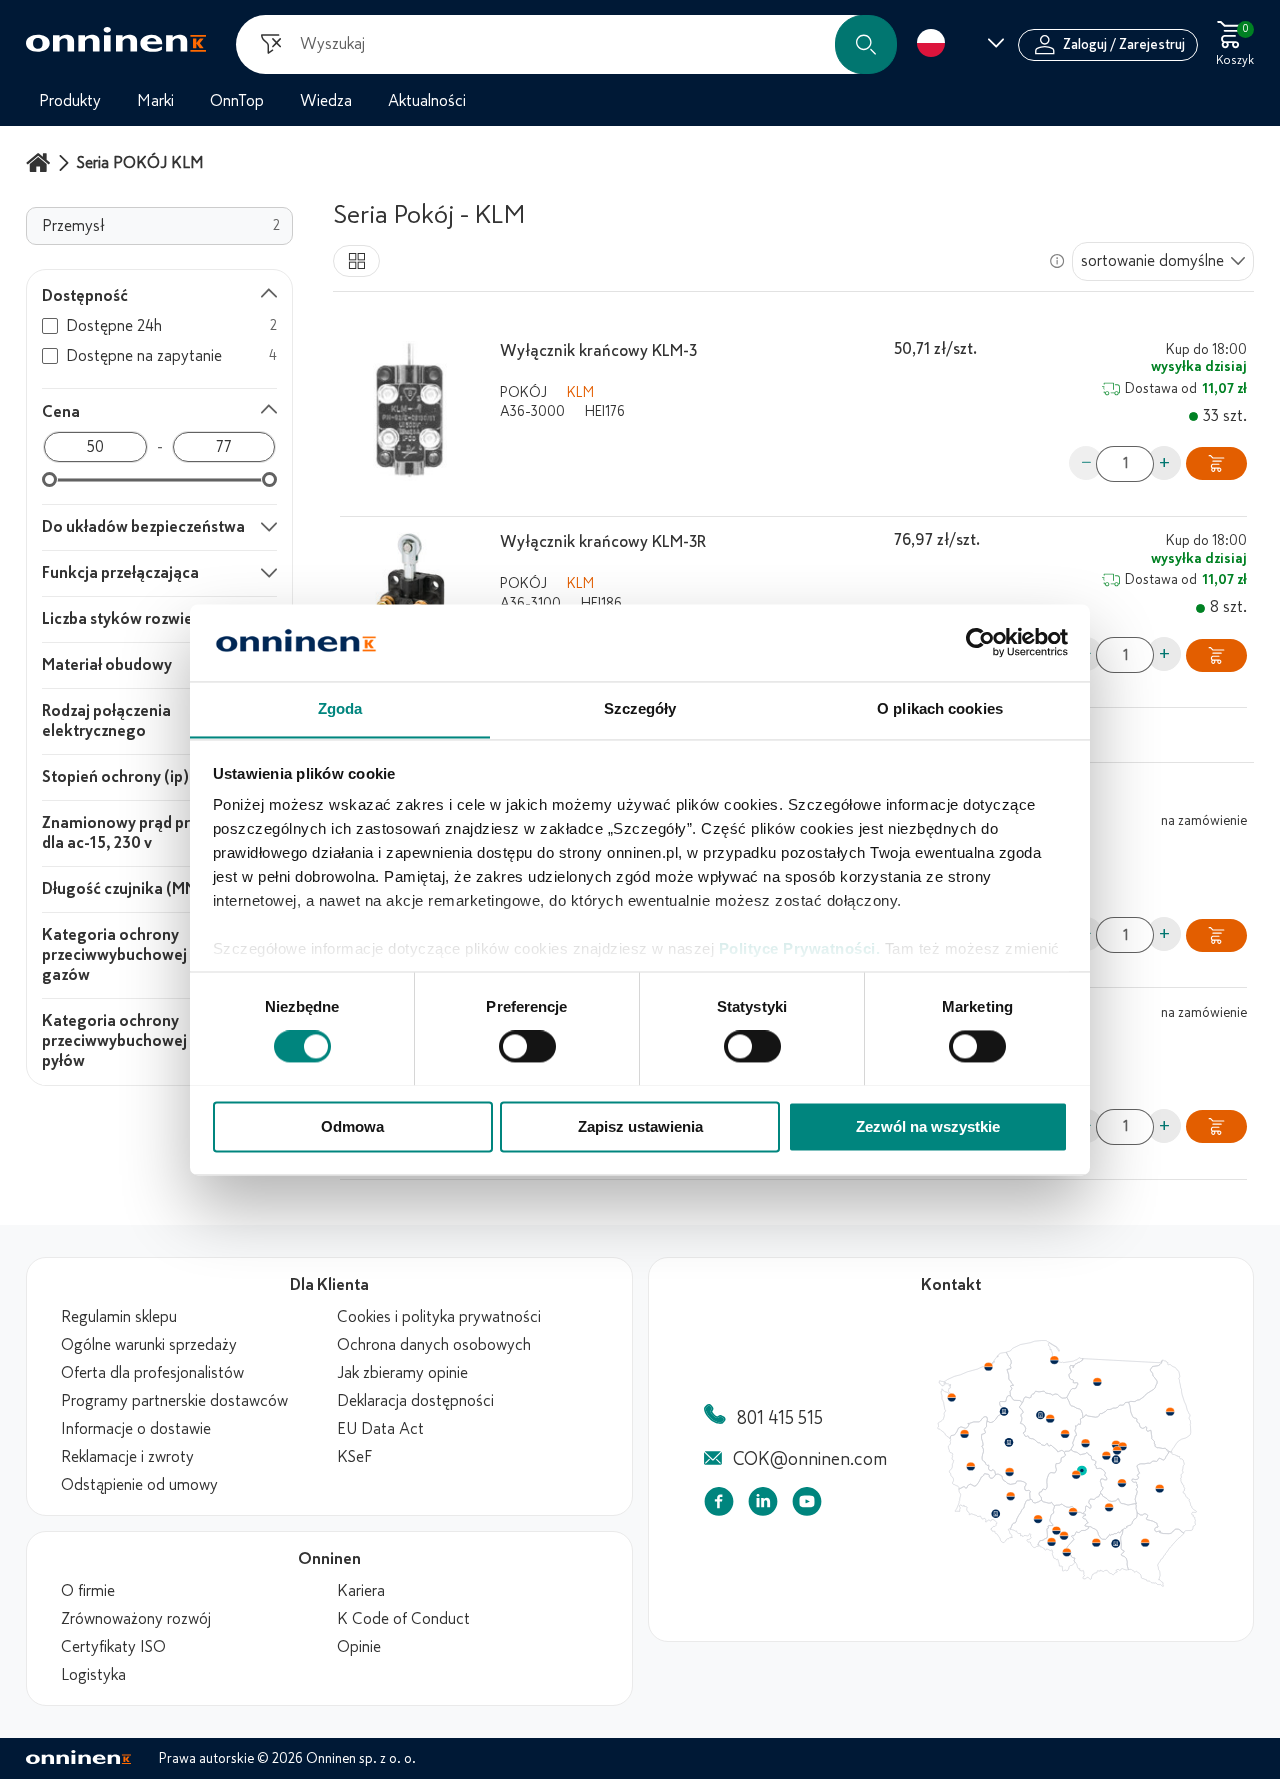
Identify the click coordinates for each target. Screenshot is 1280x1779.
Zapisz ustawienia (640, 1126)
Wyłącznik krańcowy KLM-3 (598, 351)
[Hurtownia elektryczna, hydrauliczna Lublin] (1160, 1488)
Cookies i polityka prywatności (439, 1317)
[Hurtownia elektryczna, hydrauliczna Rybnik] (1053, 1541)
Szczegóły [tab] (640, 708)
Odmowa (352, 1126)
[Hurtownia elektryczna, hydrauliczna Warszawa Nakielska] (1116, 1444)
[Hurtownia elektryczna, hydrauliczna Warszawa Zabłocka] (1124, 1445)
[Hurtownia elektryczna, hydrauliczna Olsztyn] (1097, 1382)
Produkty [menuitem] (70, 101)
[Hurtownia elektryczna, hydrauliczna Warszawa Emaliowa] (1117, 1450)
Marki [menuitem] (155, 101)
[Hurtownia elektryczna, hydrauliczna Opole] (1038, 1519)
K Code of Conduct (403, 1619)
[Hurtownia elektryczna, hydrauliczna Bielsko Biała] (1066, 1552)
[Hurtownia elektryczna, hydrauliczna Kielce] (1109, 1507)
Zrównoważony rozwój (136, 1619)
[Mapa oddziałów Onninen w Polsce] (1067, 1582)
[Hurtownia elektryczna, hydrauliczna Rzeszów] (1145, 1542)
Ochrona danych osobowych (434, 1345)
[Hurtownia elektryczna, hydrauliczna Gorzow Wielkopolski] (964, 1434)
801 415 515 (780, 1418)
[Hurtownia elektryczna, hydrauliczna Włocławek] (1065, 1434)
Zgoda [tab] (340, 708)
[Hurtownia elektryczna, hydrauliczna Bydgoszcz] (1040, 1415)
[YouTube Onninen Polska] (807, 1505)
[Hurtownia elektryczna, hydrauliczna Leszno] (1010, 1472)
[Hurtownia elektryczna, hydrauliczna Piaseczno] (1116, 1460)
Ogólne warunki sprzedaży (149, 1345)
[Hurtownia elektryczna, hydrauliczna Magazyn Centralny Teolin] (1082, 1471)
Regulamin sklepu (119, 1317)
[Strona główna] (41, 162)
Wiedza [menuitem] (326, 101)
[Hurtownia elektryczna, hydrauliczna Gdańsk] (1055, 1360)
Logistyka (93, 1675)
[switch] (527, 1046)
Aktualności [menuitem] (427, 101)
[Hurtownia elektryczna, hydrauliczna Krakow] (1096, 1542)
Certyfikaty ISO (113, 1647)
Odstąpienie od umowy (139, 1485)
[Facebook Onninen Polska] (719, 1505)
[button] (866, 44)
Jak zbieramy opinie (402, 1373)
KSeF (354, 1457)
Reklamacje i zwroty (127, 1457)
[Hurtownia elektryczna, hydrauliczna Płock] (1086, 1444)
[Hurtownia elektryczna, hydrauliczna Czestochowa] (1073, 1512)
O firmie (88, 1591)
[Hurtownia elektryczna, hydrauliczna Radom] (1121, 1483)
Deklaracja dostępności (415, 1401)
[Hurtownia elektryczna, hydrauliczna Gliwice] (1057, 1530)
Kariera (361, 1591)
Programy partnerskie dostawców (174, 1401)
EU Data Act (380, 1429)
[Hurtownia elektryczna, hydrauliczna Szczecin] (951, 1398)
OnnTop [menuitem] (237, 101)
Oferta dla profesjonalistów (152, 1373)
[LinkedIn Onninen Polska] (763, 1505)
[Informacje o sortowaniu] (1057, 261)
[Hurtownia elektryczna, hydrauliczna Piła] (1004, 1412)
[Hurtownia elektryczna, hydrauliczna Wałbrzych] (995, 1514)
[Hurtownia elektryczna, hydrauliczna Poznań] (1009, 1442)
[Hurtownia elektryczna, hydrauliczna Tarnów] (1116, 1544)
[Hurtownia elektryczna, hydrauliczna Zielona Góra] (970, 1467)
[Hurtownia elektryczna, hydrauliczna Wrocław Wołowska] (1010, 1497)
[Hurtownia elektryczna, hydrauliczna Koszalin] (989, 1366)
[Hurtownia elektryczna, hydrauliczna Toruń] (1050, 1419)
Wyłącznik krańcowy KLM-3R (603, 542)
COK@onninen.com (810, 1459)
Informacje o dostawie (136, 1429)
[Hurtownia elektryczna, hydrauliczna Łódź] (1076, 1475)
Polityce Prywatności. (800, 949)
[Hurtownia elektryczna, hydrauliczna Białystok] (1170, 1412)
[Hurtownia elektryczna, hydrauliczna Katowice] (1065, 1536)
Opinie (359, 1647)
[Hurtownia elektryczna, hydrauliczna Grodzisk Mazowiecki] (1107, 1456)
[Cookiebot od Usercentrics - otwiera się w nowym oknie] (980, 642)
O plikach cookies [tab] (940, 708)
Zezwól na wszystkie (928, 1126)
